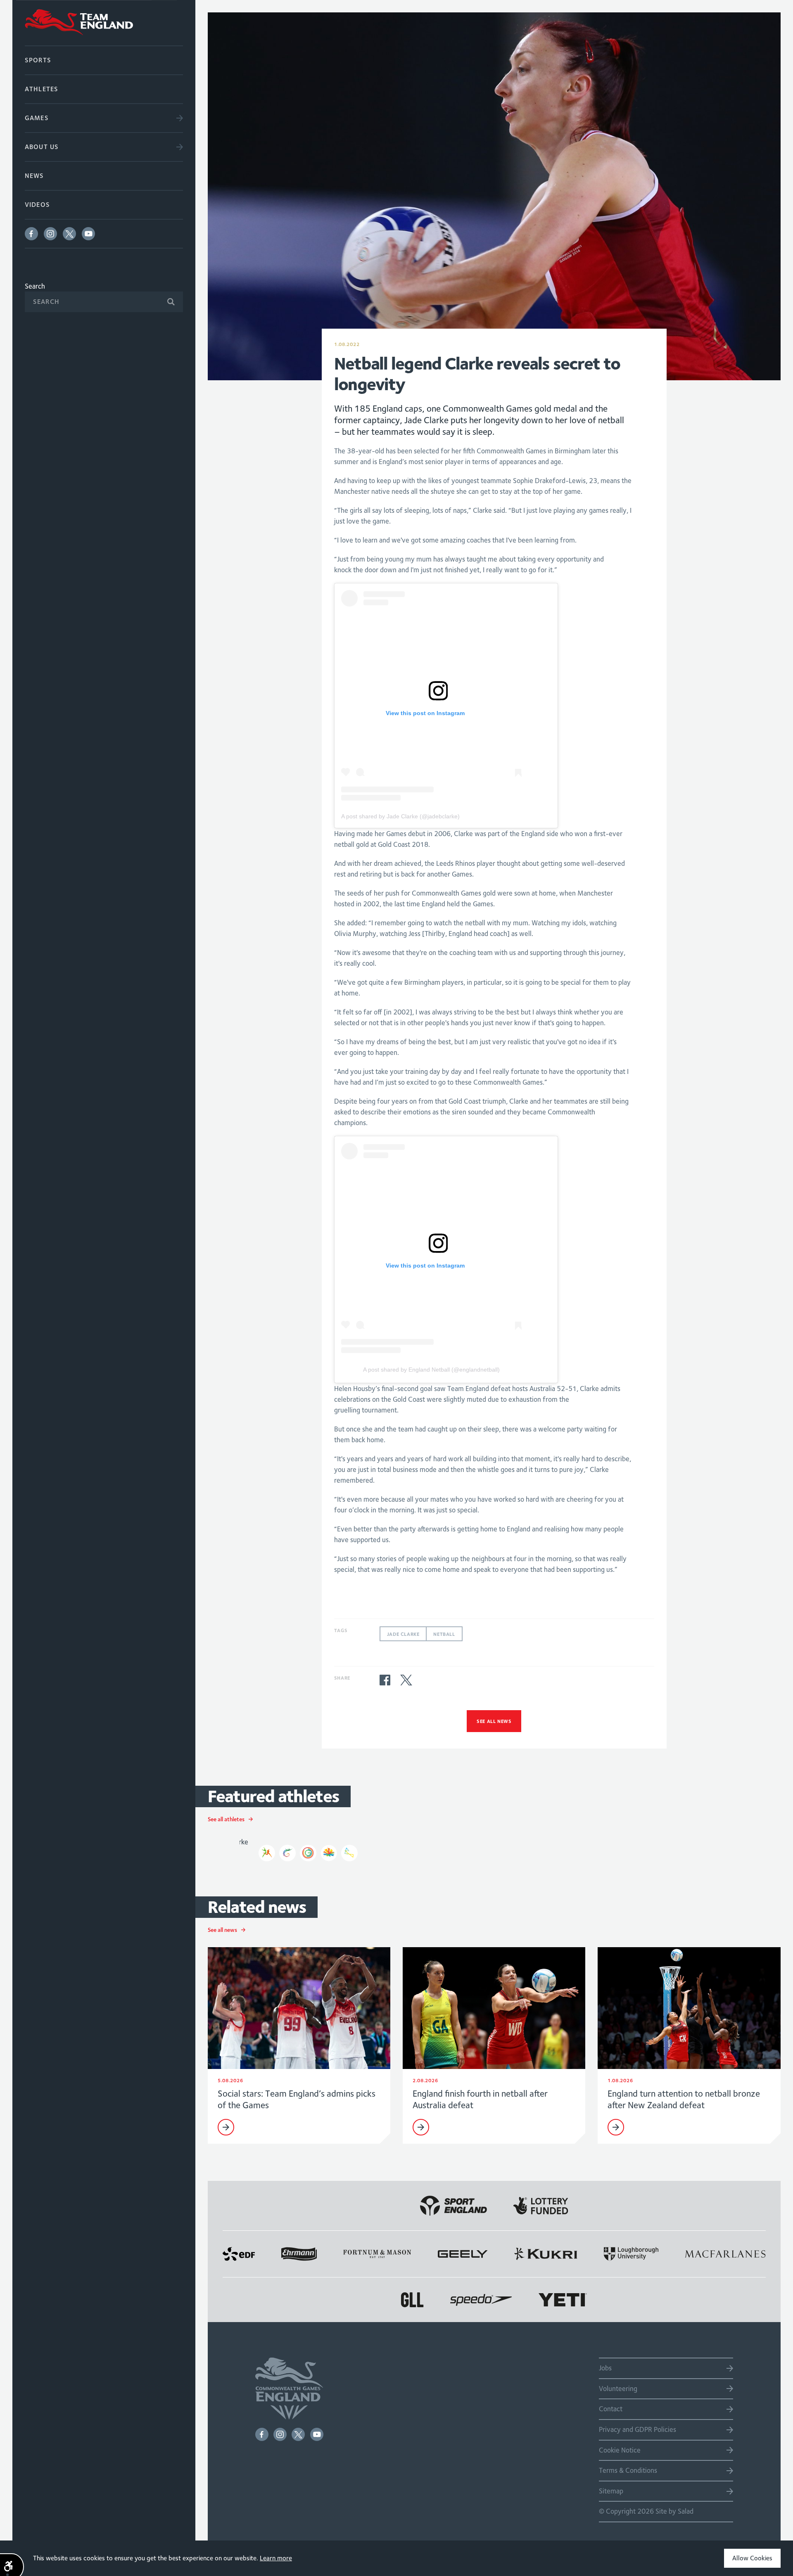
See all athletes (226, 1819)
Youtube (88, 234)
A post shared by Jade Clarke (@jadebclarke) (400, 816)
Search (35, 286)
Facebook (31, 234)
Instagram (50, 234)
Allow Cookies (752, 2558)
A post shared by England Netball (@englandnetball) (431, 1370)
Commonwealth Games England (104, 23)
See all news (494, 1721)
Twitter (69, 234)
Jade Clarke (403, 1634)
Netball (444, 1634)
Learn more (276, 2558)
